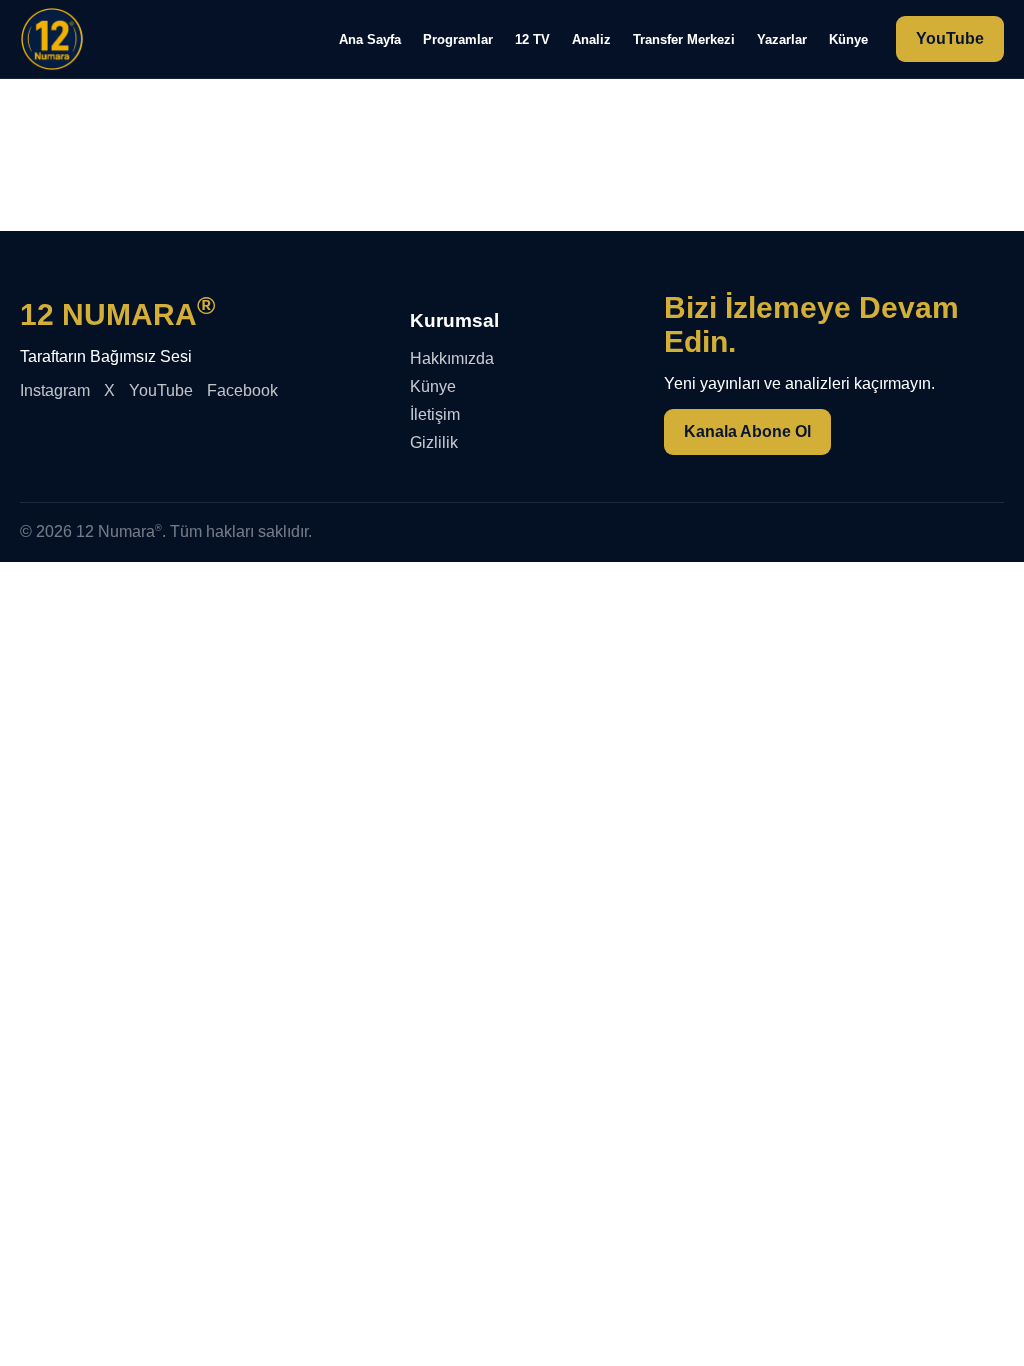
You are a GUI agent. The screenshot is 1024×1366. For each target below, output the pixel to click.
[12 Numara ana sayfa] (52, 39)
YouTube (950, 38)
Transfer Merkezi (684, 39)
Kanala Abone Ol (747, 431)
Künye (848, 39)
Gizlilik (434, 442)
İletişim (435, 414)
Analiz (591, 39)
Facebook (242, 390)
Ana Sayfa (370, 39)
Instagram (55, 390)
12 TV (532, 39)
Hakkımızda (452, 358)
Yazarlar (782, 39)
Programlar (458, 39)
